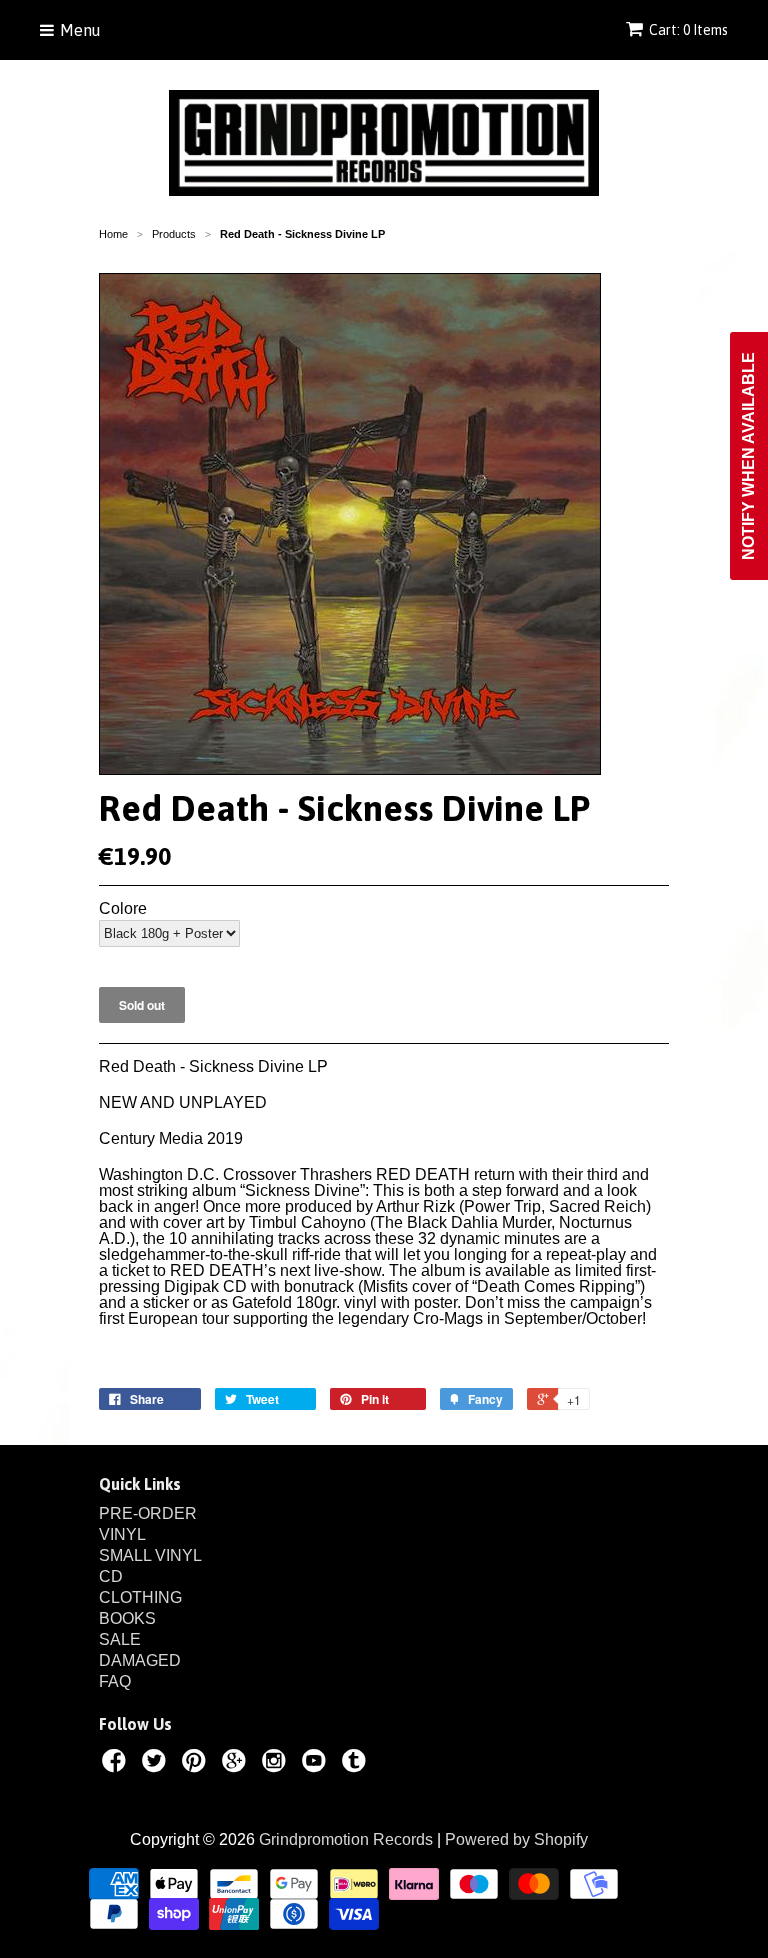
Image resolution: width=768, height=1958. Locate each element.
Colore (123, 909)
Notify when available (748, 456)
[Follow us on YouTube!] (317, 1764)
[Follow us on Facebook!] (117, 1764)
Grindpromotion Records (346, 1839)
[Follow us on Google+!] (237, 1764)
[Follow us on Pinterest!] (197, 1764)
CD (111, 1576)
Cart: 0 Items (688, 30)
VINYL (122, 1534)
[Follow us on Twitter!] (157, 1764)
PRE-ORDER (148, 1513)
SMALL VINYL (150, 1555)
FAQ (115, 1681)
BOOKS (127, 1618)
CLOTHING (140, 1597)
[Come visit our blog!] (357, 1764)
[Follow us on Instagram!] (277, 1764)
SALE (120, 1639)
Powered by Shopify (516, 1839)
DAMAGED (140, 1660)
